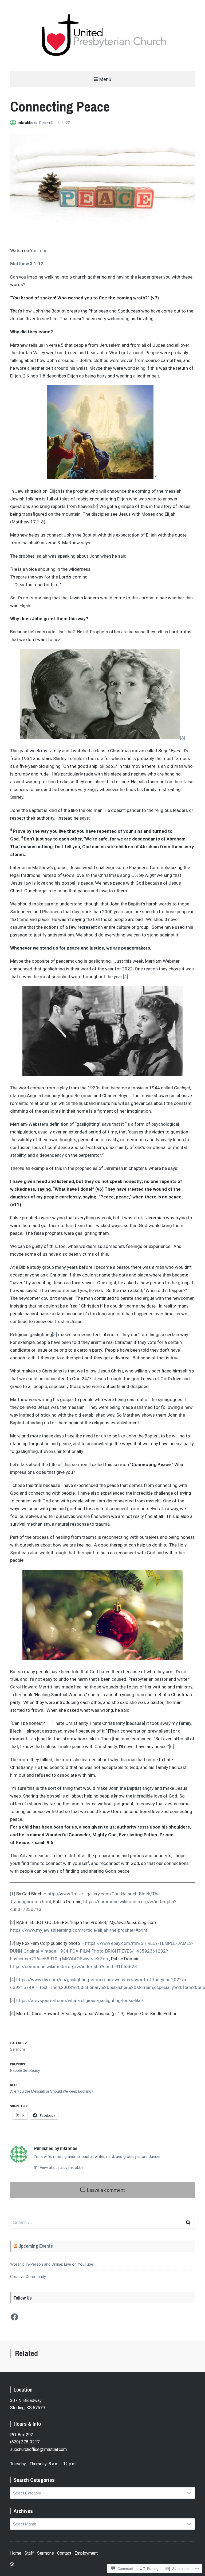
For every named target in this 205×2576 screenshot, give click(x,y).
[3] (183, 738)
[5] (55, 1335)
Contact (64, 2553)
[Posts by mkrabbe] (14, 123)
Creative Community (28, 2277)
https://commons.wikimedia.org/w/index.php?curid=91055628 (74, 1966)
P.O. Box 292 (22, 2435)
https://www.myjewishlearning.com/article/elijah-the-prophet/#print (79, 1930)
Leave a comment (105, 2190)
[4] (126, 977)
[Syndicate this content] (15, 2246)
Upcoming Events (36, 2246)
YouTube (39, 250)
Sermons (18, 2049)
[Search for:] (102, 2223)
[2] (96, 506)
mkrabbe (26, 123)
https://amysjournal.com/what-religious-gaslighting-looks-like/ (80, 2000)
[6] (172, 1746)
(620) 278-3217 (25, 2442)
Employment (86, 2553)
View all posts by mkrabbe (61, 2168)
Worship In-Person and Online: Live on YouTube (52, 2264)
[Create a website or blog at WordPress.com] (12, 2565)
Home (16, 2553)
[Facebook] (14, 2317)
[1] (156, 478)
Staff (29, 2553)
